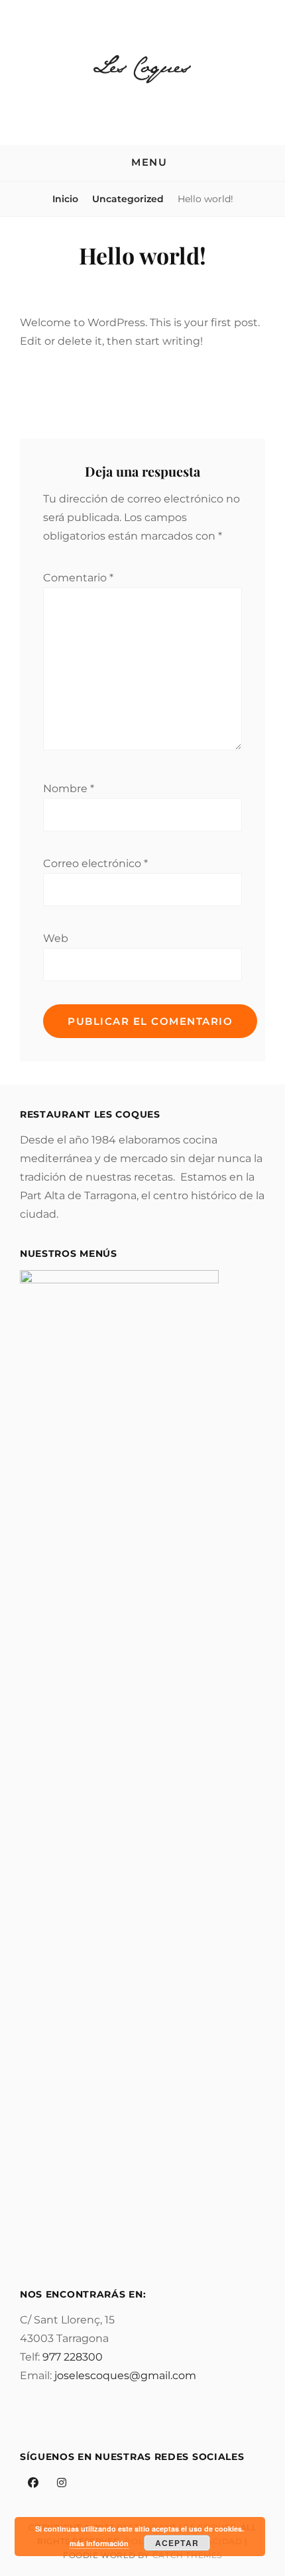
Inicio (65, 199)
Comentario (78, 578)
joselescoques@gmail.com (125, 2375)
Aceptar (177, 2543)
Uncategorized (128, 199)
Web (56, 938)
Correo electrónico (95, 863)
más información (99, 2543)
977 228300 (73, 2357)
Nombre (69, 789)
